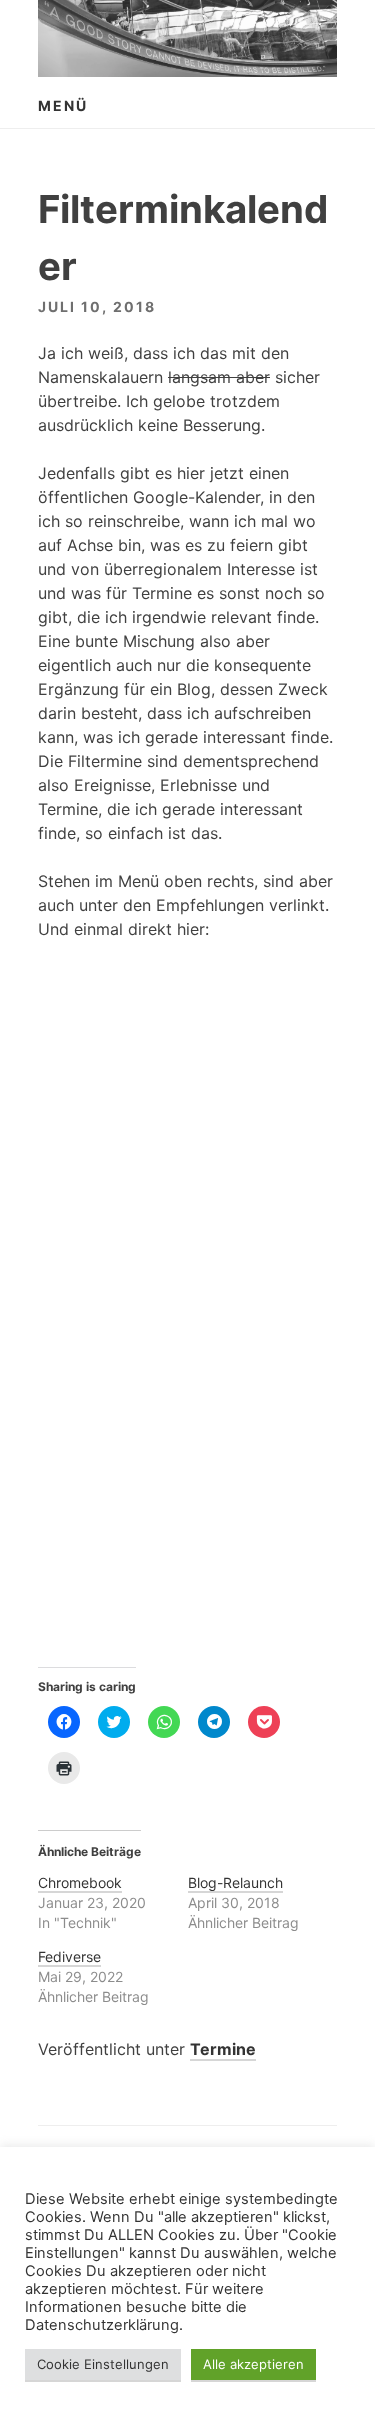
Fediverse (69, 1956)
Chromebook (80, 1882)
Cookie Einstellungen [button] (103, 2364)
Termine (223, 2049)
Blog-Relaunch (235, 1882)
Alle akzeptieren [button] (253, 2364)
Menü (63, 105)
